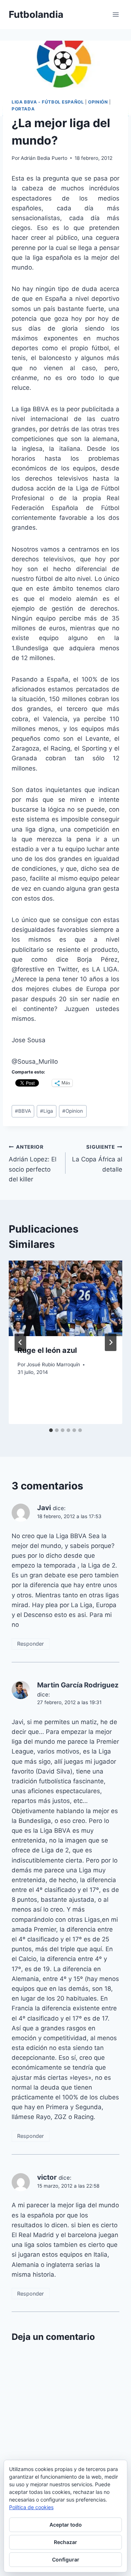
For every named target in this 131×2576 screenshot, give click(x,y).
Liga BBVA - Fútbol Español (48, 102)
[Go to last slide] (20, 1342)
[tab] (51, 1430)
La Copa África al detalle (97, 1158)
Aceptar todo (66, 2525)
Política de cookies (31, 2507)
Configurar (66, 2559)
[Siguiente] (111, 1342)
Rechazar (65, 2542)
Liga (47, 1111)
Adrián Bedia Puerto (44, 158)
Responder (30, 1644)
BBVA (23, 1111)
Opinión (98, 102)
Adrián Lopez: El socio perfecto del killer (33, 1163)
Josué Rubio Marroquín (53, 1364)
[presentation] (65, 1298)
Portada (23, 109)
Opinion (73, 1111)
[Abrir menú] (116, 14)
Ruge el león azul (47, 1350)
